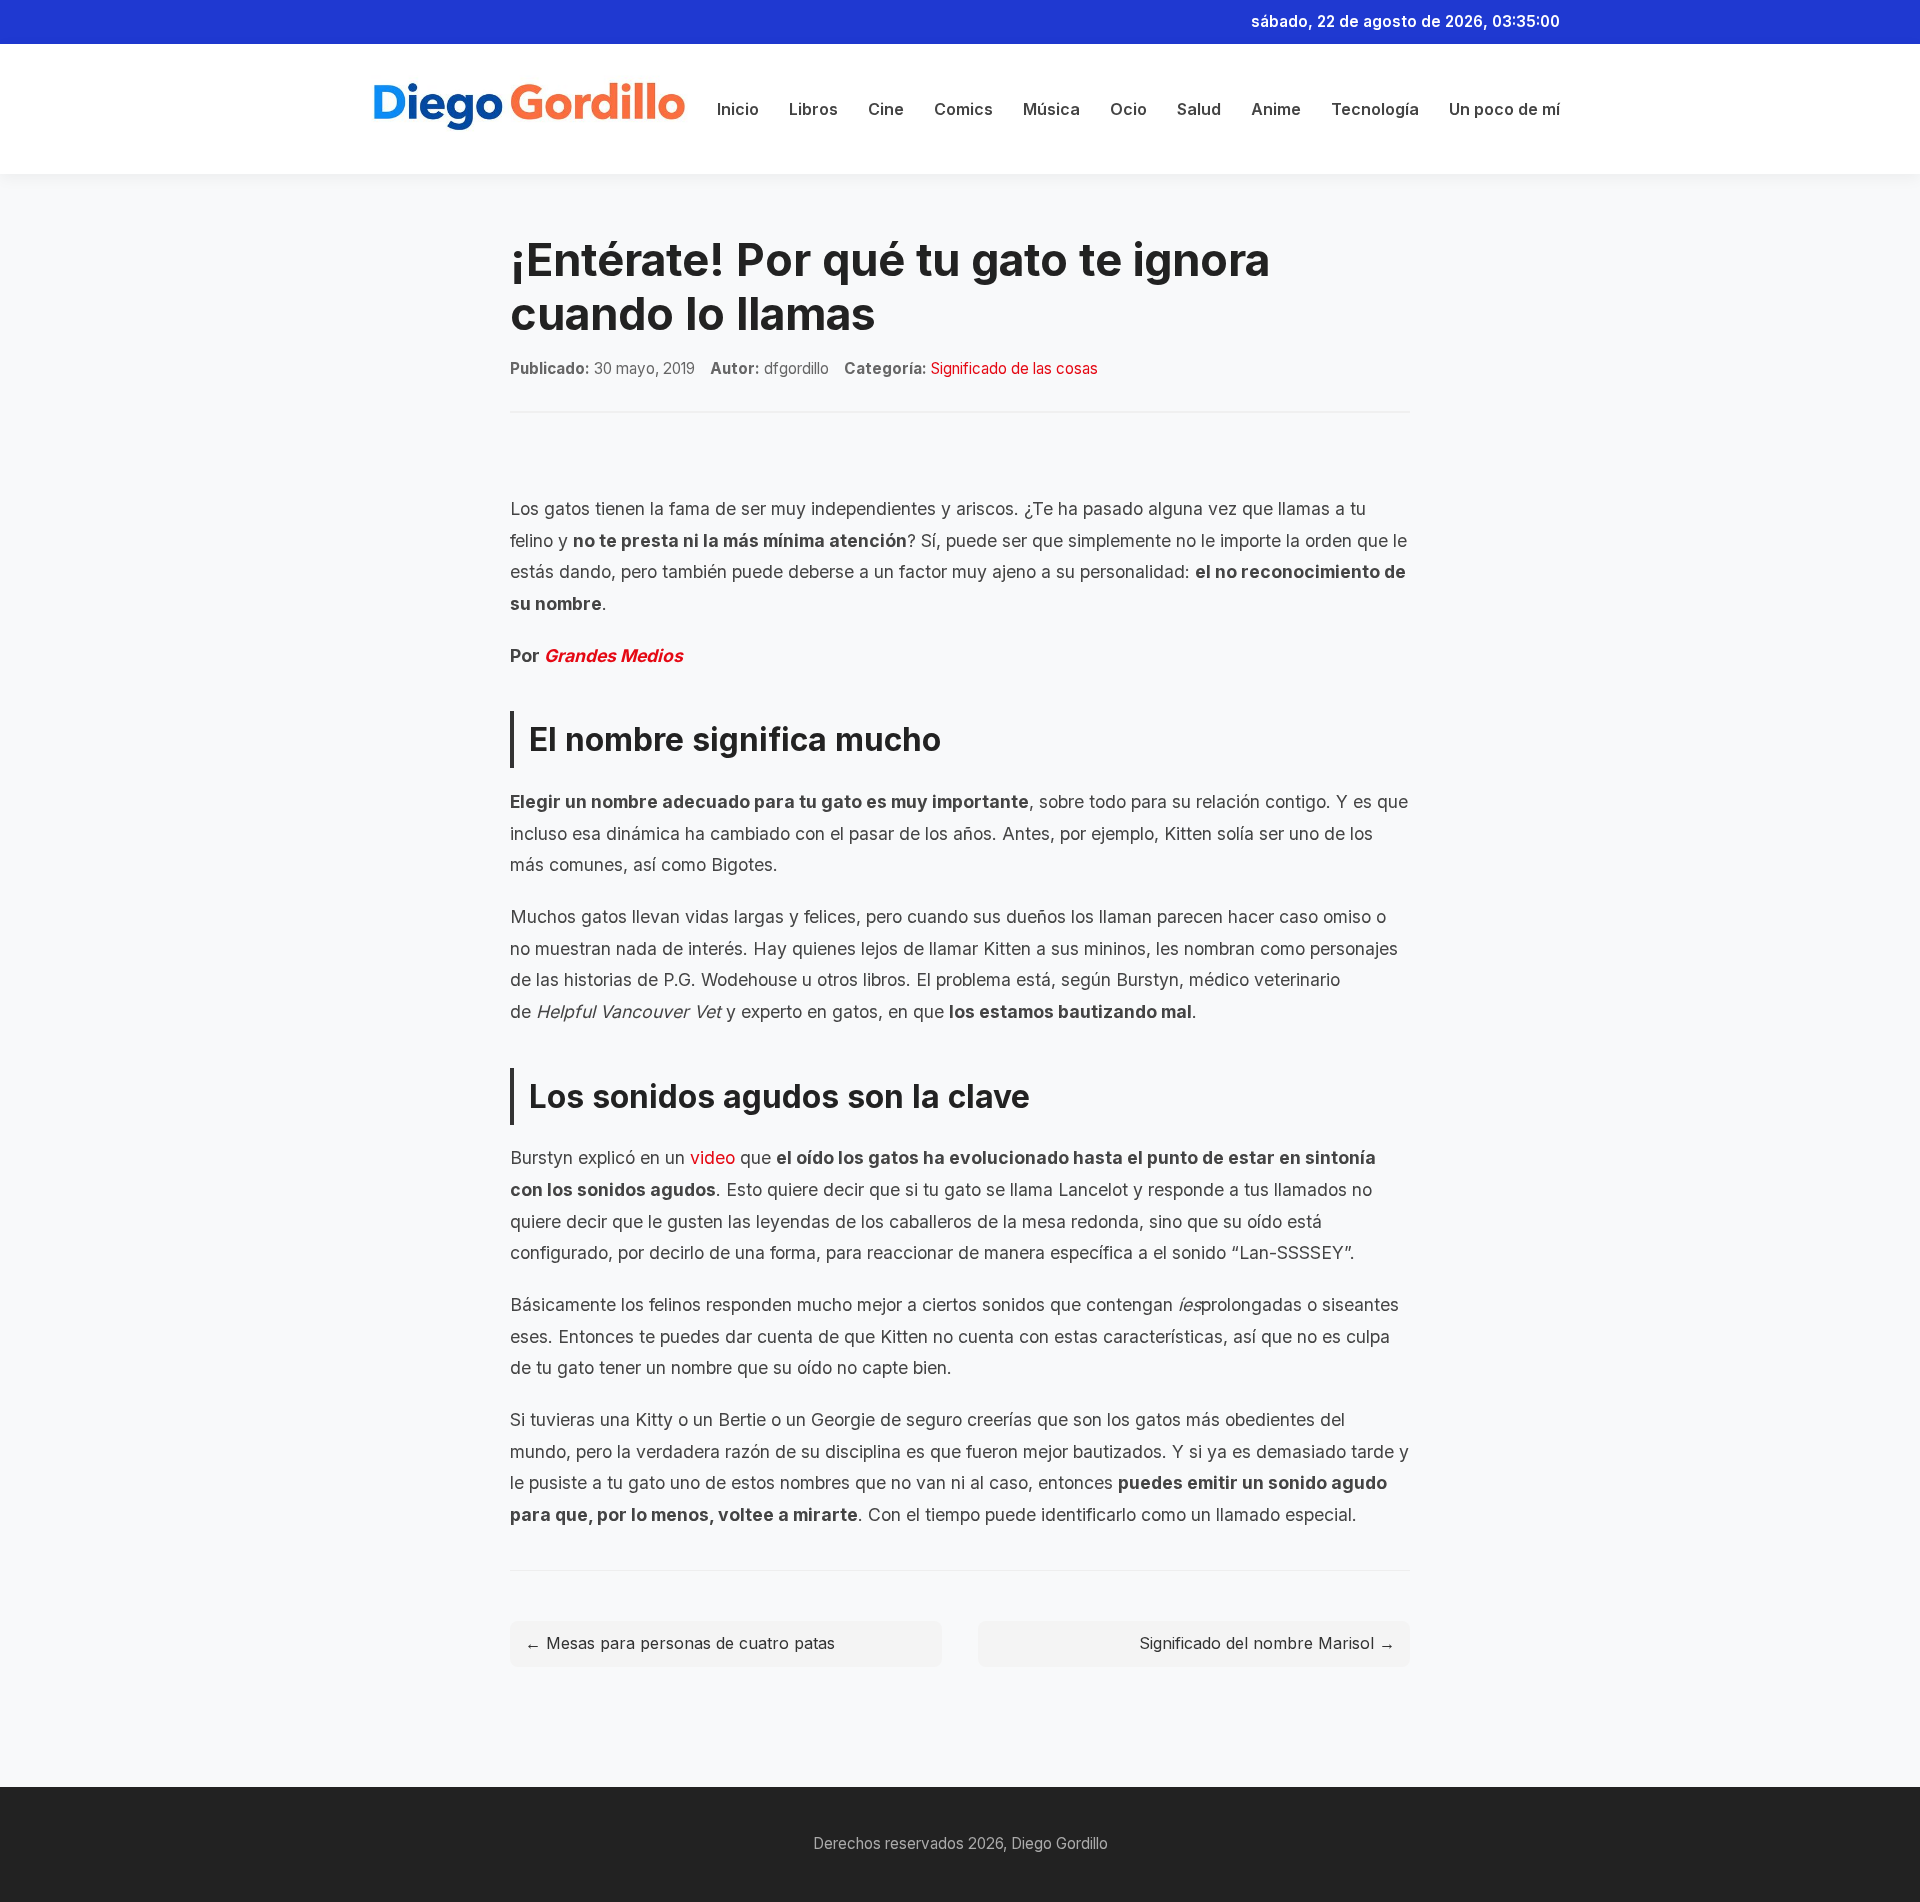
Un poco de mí (1504, 109)
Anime (1276, 109)
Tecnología (1375, 109)
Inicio (738, 109)
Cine (886, 109)
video (712, 1157)
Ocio (1128, 109)
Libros (813, 109)
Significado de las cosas (1014, 368)
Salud (1199, 109)
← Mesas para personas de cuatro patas (680, 1643)
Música (1051, 109)
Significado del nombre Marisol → (1267, 1643)
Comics (963, 109)
